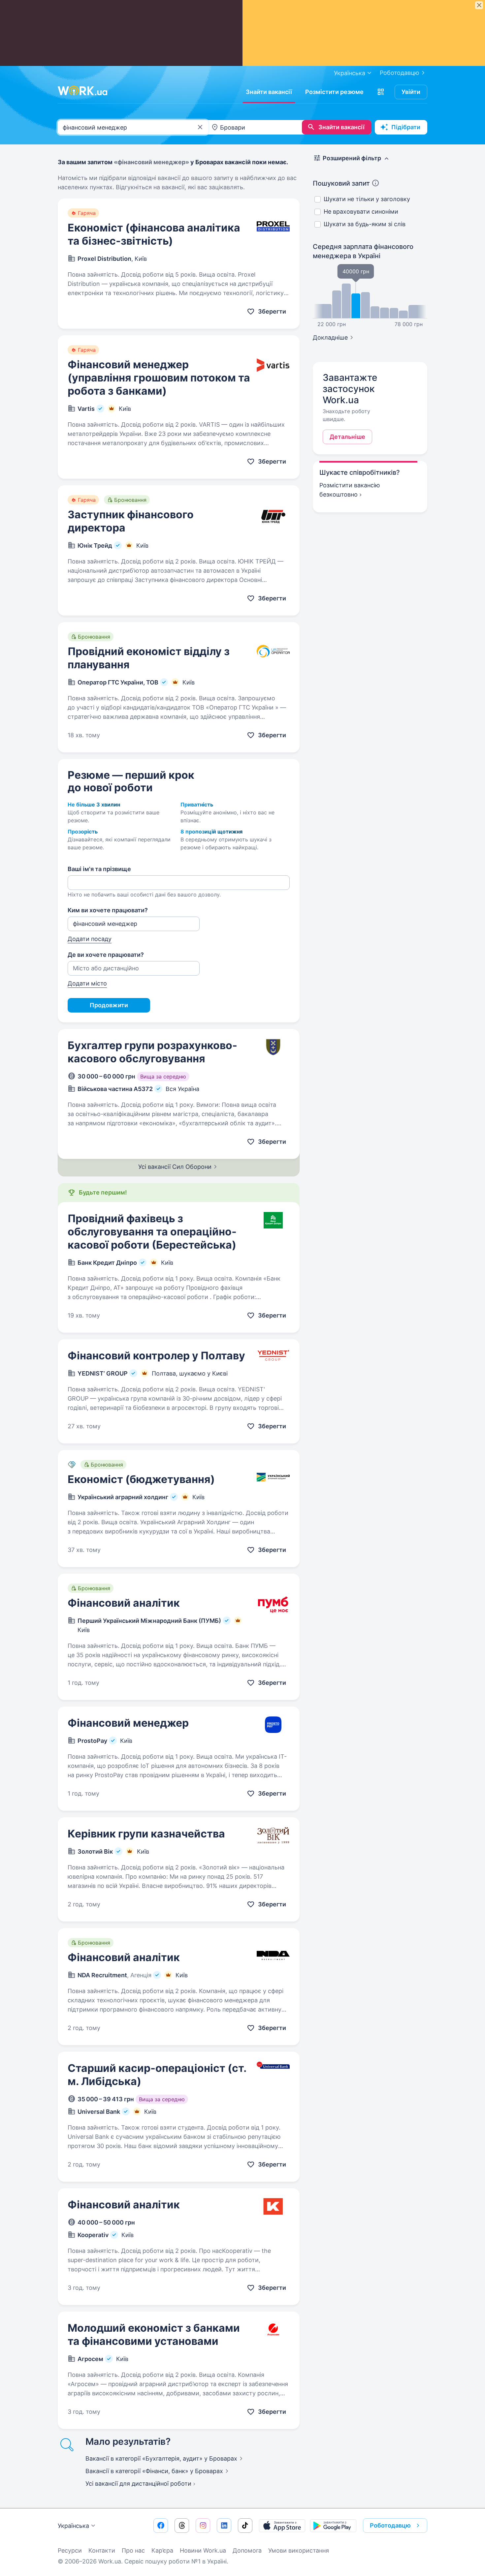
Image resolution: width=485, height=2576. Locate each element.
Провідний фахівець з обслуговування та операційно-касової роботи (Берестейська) (152, 1232)
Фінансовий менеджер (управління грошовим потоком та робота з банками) (159, 378)
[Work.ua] (82, 91)
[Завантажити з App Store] (282, 2526)
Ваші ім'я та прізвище (99, 869)
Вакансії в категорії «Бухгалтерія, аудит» (161, 2458)
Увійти (411, 92)
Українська (73, 2526)
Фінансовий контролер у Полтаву (156, 1356)
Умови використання (299, 2550)
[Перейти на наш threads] (182, 2526)
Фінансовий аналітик (124, 1603)
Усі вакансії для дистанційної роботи (138, 2484)
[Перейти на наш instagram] (203, 2526)
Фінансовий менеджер (128, 1723)
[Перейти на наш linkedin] (224, 2526)
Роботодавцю (400, 73)
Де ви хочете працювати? (106, 955)
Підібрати (406, 127)
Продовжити (109, 1005)
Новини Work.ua (203, 2550)
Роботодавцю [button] (390, 2525)
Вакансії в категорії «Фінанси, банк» (154, 2471)
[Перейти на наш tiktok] (245, 2526)
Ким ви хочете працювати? (108, 910)
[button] (381, 92)
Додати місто (87, 983)
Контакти (102, 2550)
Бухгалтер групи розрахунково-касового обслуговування (152, 1052)
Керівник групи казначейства (146, 1834)
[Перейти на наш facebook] (161, 2526)
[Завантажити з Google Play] (333, 2526)
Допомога (247, 2550)
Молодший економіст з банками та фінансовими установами (154, 2334)
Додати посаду (90, 939)
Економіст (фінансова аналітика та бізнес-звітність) (154, 234)
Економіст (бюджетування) (141, 1479)
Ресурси (70, 2550)
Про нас (133, 2550)
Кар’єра (162, 2550)
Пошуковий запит (341, 183)
